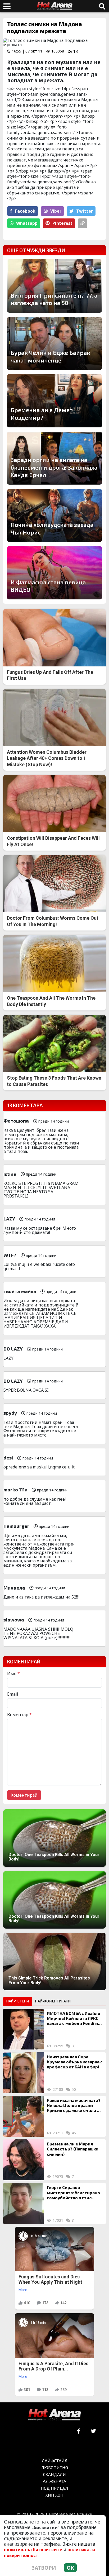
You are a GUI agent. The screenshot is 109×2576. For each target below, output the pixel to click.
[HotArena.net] (54, 2415)
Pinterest (62, 223)
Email (13, 1694)
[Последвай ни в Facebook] (79, 2431)
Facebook (25, 211)
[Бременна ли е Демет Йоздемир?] (54, 401)
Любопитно (55, 2467)
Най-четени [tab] (18, 2001)
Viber (56, 211)
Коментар (19, 1715)
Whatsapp (27, 223)
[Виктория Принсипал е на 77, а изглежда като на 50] (54, 286)
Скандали (54, 2474)
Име (13, 1673)
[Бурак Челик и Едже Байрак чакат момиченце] (54, 343)
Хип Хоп (54, 2495)
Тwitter (85, 211)
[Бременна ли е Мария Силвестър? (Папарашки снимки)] (24, 2160)
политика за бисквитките (33, 2550)
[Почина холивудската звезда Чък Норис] (54, 515)
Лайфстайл (55, 2461)
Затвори (44, 2568)
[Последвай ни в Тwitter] (93, 2431)
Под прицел (54, 2488)
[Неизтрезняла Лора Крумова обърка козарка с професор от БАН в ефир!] (24, 2073)
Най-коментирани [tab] (53, 2001)
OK (70, 2568)
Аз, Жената (54, 2481)
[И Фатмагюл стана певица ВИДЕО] (54, 573)
